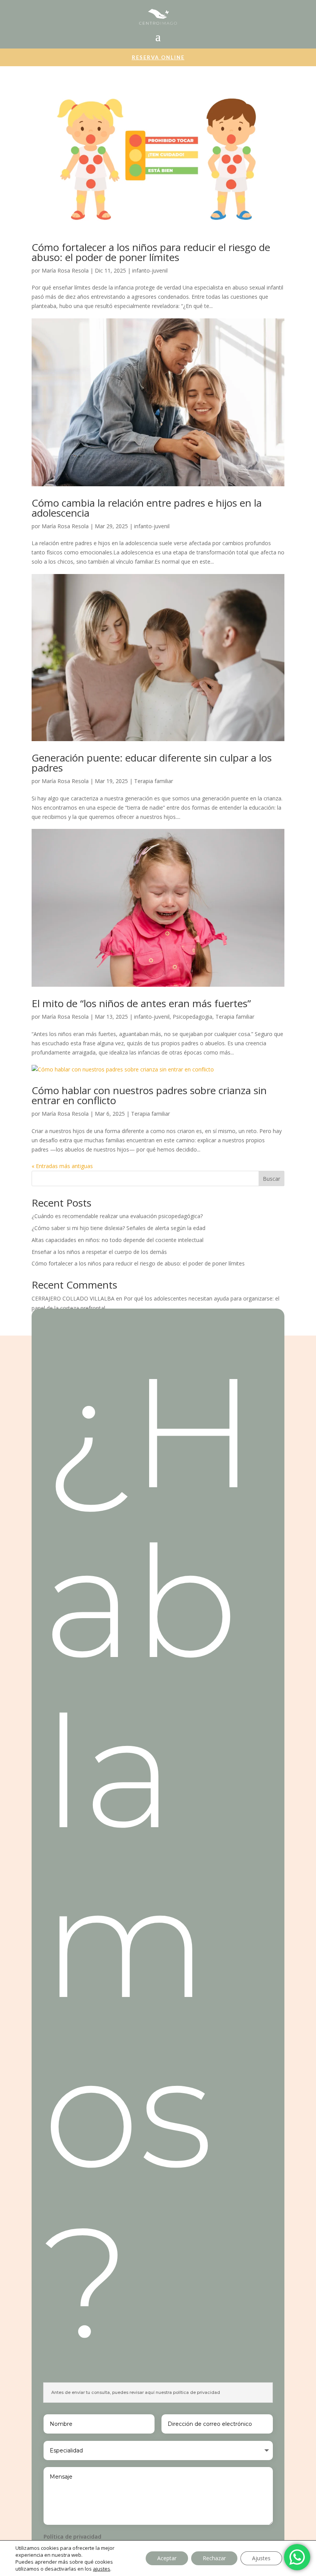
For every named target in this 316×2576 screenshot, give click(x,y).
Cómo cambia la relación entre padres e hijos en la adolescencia (147, 508)
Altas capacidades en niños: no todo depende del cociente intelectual (118, 1240)
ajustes (102, 2569)
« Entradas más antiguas (62, 1166)
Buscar (271, 1179)
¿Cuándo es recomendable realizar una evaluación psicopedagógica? (117, 1216)
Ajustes (261, 2558)
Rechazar (214, 2558)
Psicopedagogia (192, 1017)
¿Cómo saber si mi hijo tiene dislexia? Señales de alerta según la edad (118, 1228)
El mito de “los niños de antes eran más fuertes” (141, 1003)
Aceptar (167, 2558)
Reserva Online (158, 57)
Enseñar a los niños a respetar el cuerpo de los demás (99, 1252)
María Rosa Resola (65, 270)
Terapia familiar (154, 781)
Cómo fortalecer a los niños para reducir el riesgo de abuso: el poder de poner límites (151, 252)
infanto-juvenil (150, 270)
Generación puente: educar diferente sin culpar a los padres (152, 763)
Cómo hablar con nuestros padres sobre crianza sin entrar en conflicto (149, 1095)
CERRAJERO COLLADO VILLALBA (73, 1298)
